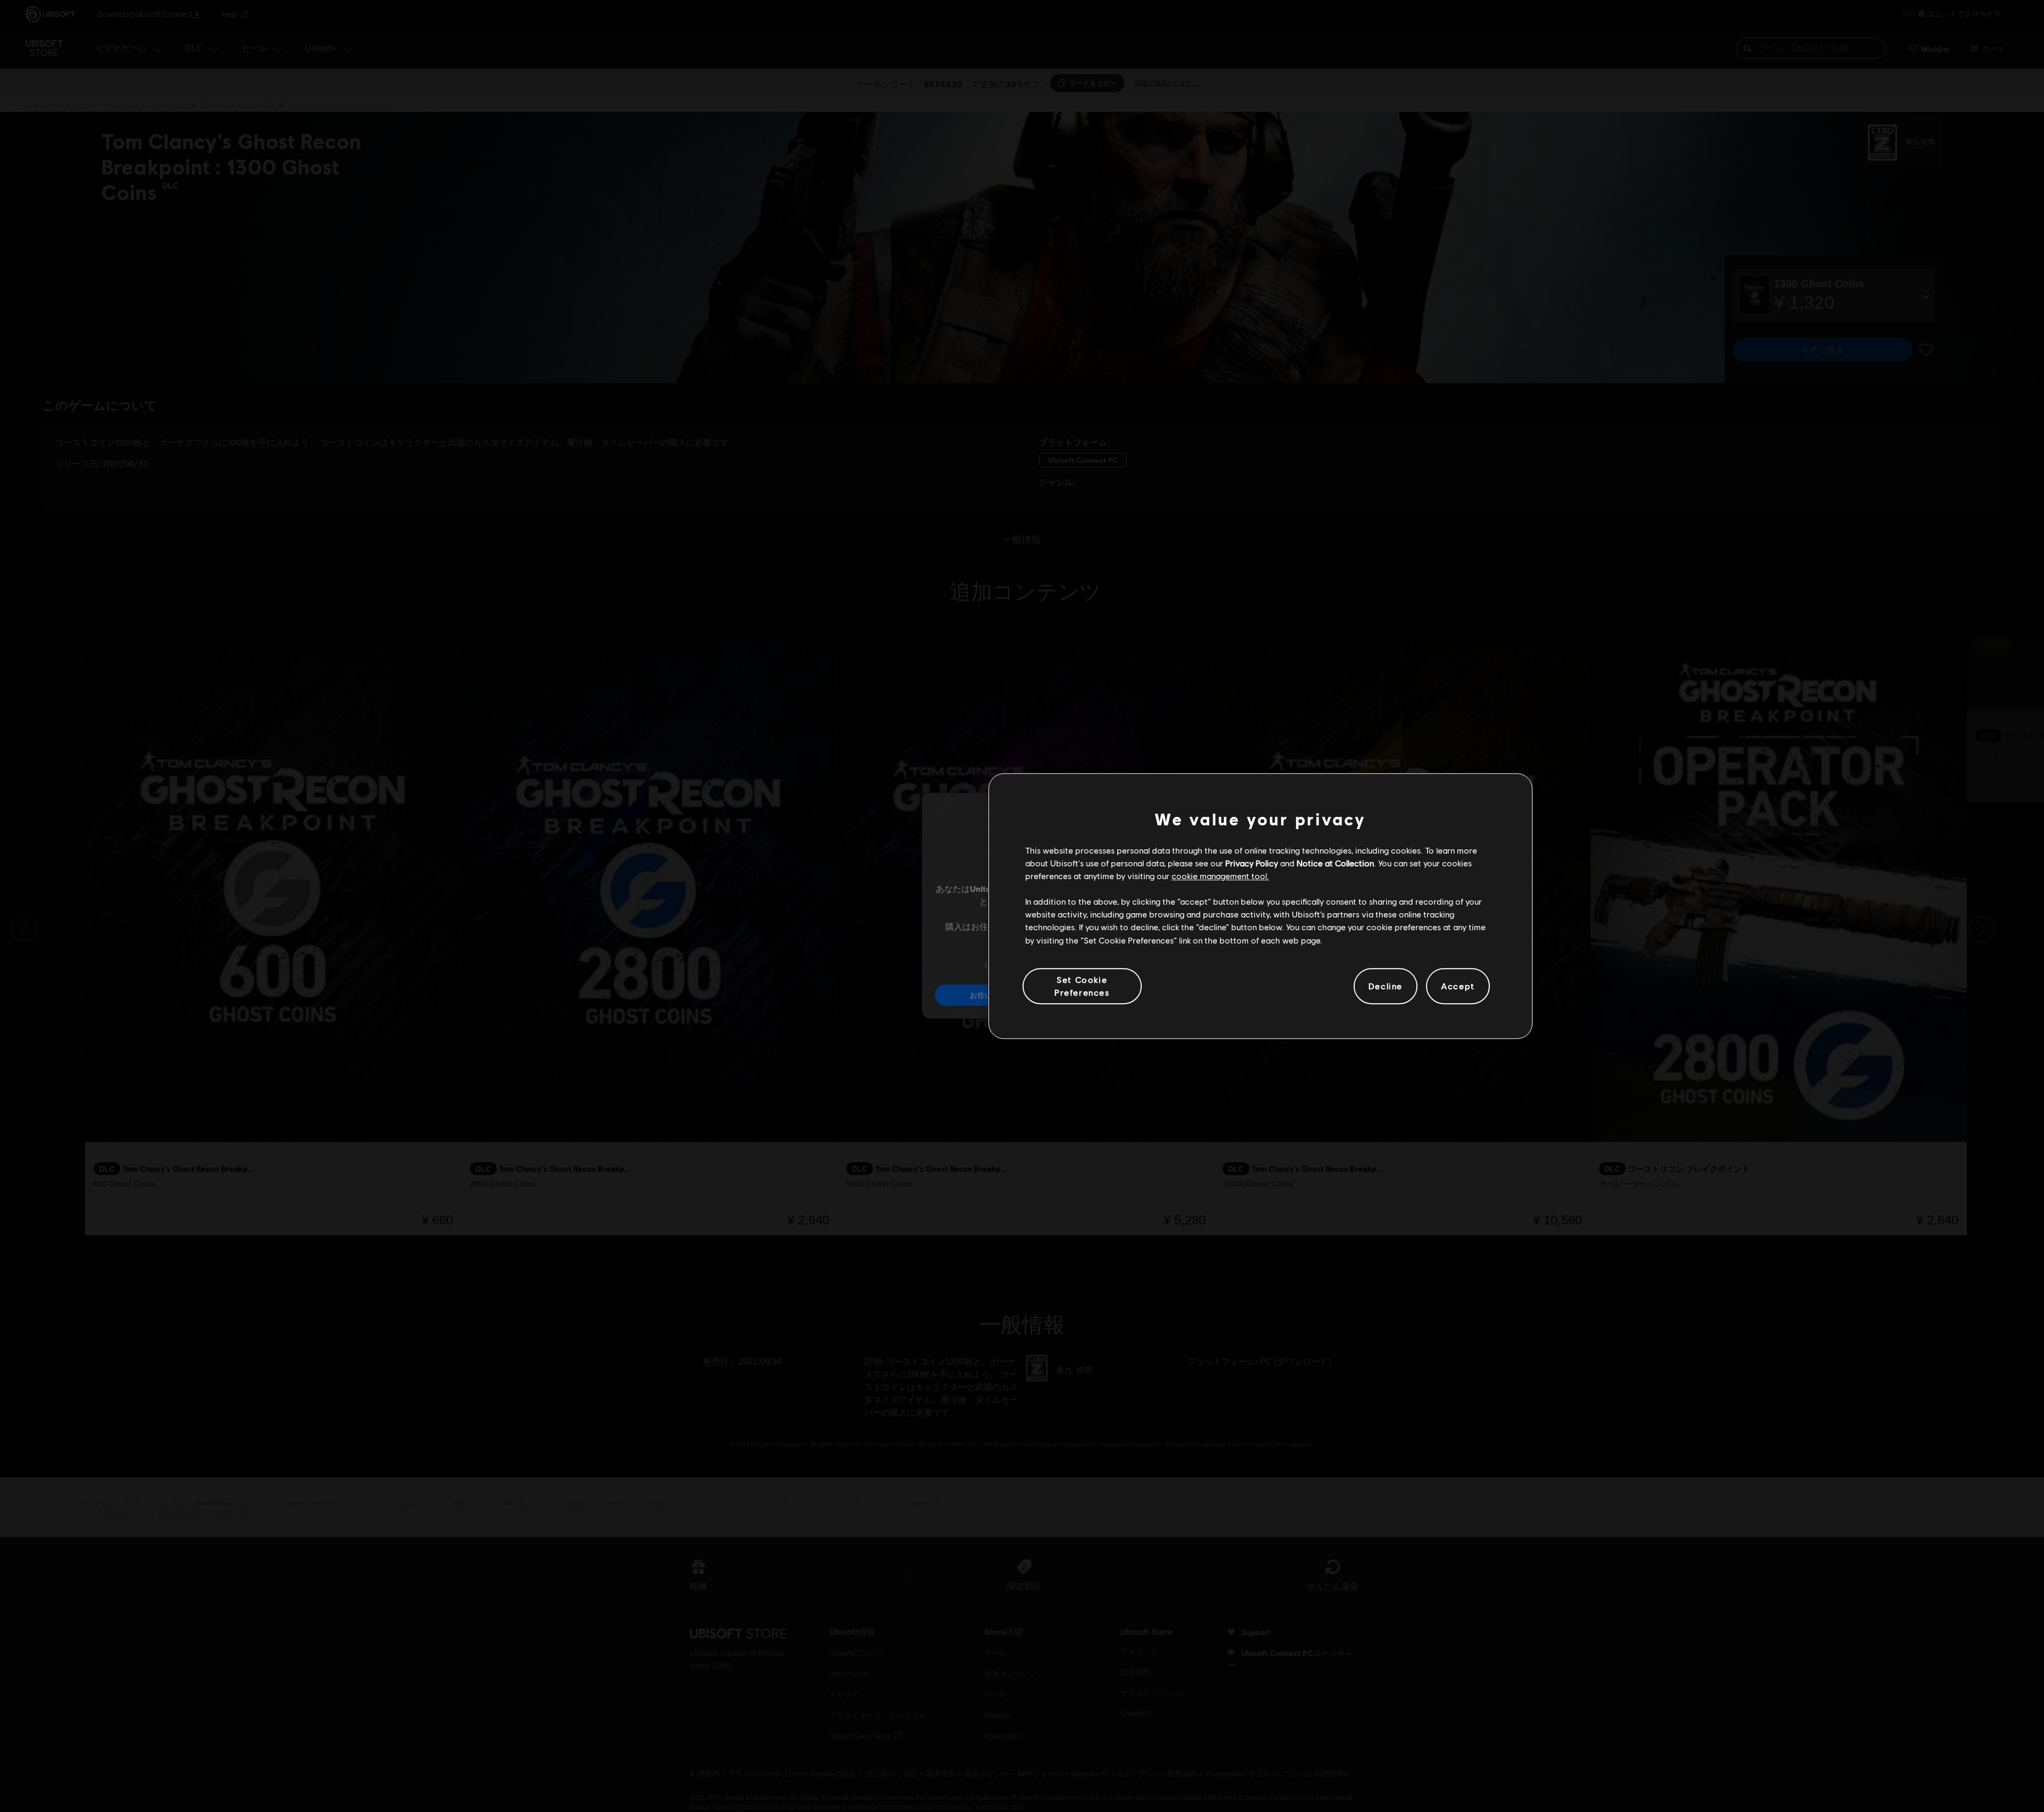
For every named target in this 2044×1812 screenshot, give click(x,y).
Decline (1386, 986)
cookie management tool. (1220, 876)
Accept (1458, 986)
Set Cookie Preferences (1082, 986)
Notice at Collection (1335, 863)
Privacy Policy (1252, 863)
